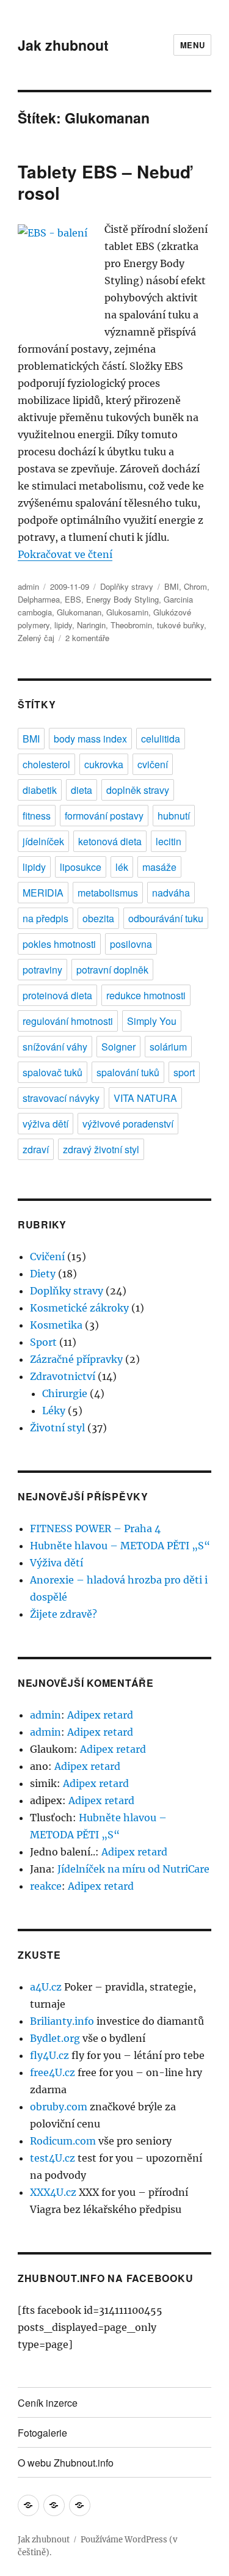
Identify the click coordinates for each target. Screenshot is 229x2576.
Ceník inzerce (48, 2403)
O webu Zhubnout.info (66, 2463)
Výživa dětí (56, 1563)
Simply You (152, 1021)
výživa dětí (45, 1124)
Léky (54, 1411)
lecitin (169, 841)
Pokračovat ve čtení (65, 554)
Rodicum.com (63, 2141)
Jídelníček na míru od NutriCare (133, 1869)
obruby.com (59, 2107)
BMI (172, 586)
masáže (159, 867)
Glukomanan (79, 612)
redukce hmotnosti (146, 995)
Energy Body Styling (122, 599)
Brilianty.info (62, 2021)
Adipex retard (100, 1715)
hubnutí (174, 816)
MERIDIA (43, 893)
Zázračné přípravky (76, 1359)
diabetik (40, 790)
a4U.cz (46, 1987)
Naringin (91, 625)
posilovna (131, 944)
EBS (73, 599)
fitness (37, 816)
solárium (168, 1047)
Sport (43, 1342)
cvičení (153, 764)
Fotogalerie (42, 2433)
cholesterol (46, 764)
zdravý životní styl (101, 1149)
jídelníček (43, 841)
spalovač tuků (53, 1072)
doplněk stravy (138, 790)
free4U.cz (53, 2072)
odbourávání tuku (166, 918)
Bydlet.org (55, 2038)
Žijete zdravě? (64, 1614)
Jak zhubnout (63, 45)
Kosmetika (56, 1325)
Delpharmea (39, 599)
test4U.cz (53, 2158)
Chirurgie (65, 1393)
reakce (46, 1886)
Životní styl (57, 1428)
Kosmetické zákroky (79, 1308)
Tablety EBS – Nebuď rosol (104, 182)
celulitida (161, 739)
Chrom (195, 586)
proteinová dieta (57, 995)
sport (184, 1072)
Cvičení (47, 1257)
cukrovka (104, 764)
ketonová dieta (110, 841)
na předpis (45, 918)
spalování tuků (128, 1072)
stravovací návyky (61, 1098)
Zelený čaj (36, 638)
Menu (192, 45)
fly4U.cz (49, 2055)
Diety (43, 1274)
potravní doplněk (112, 970)
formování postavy (104, 816)
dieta (82, 790)
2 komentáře (87, 638)
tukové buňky (180, 625)
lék (122, 867)
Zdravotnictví (63, 1376)
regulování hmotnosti (68, 1021)
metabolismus (108, 893)
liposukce (81, 867)
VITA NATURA (145, 1098)
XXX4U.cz (53, 2192)
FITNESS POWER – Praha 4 (95, 1528)
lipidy (63, 625)
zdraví (36, 1149)
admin (28, 586)
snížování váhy (55, 1047)
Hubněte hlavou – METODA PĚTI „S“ (120, 1546)
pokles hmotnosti (59, 944)
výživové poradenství (128, 1124)
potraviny (42, 970)
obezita (98, 918)
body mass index (90, 739)
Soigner (118, 1047)
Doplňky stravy (127, 586)
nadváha (171, 893)
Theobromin (131, 625)
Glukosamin (127, 612)
